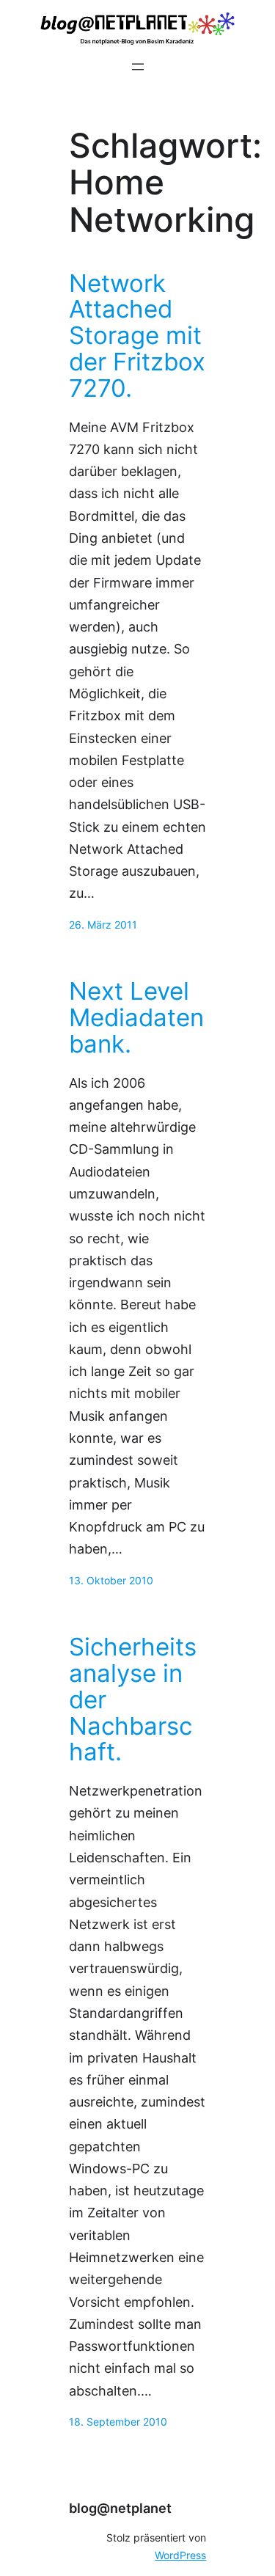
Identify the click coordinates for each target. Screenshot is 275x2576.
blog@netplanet (120, 2508)
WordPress (180, 2555)
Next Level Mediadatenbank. (136, 1018)
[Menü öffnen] (138, 67)
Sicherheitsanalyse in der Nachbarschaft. (133, 1700)
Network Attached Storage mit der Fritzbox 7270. (137, 336)
